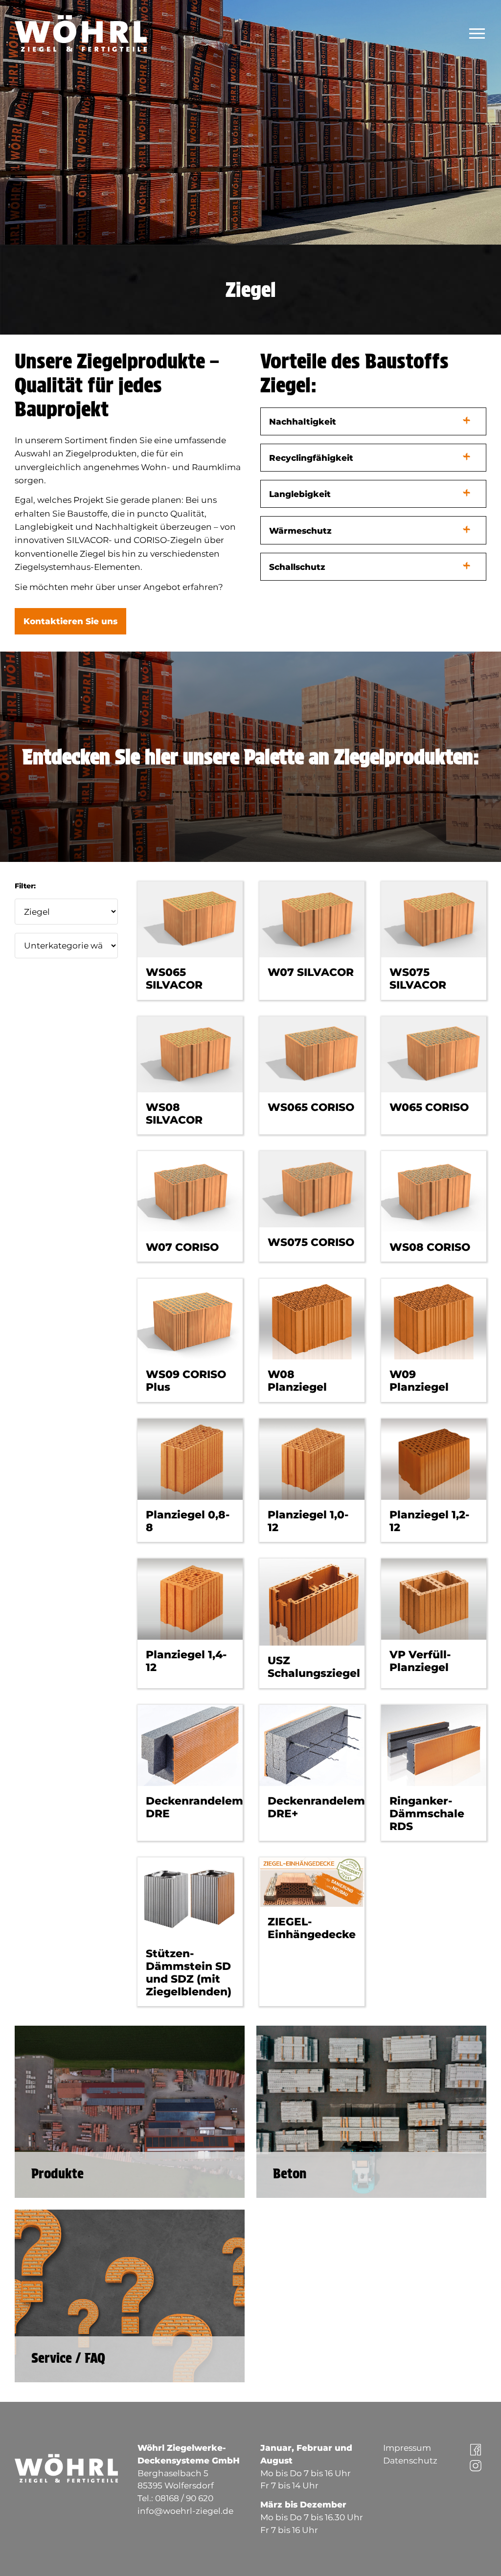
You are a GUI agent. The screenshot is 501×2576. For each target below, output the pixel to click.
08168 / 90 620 (184, 2498)
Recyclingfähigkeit (311, 458)
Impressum (407, 2448)
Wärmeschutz (300, 531)
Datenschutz (410, 2460)
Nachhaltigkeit (303, 421)
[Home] (85, 34)
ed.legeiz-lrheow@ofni (185, 2511)
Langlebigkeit (300, 494)
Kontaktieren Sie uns (70, 621)
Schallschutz (297, 567)
